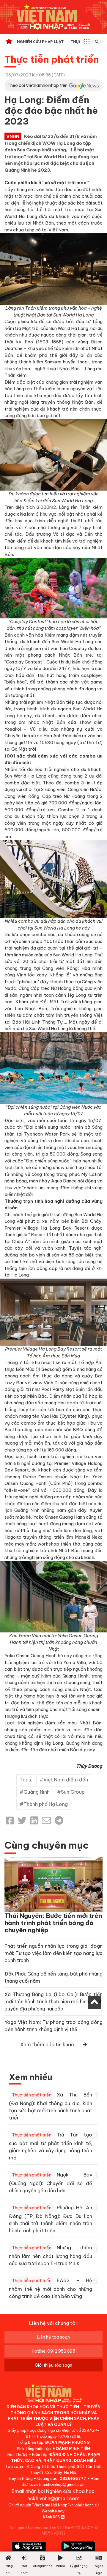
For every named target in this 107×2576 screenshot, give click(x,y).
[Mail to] (46, 1821)
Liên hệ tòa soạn (53, 2337)
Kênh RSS (52, 2517)
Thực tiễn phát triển (52, 59)
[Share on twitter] (22, 1821)
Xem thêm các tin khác (47, 2044)
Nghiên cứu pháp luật (40, 42)
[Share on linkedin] (34, 1821)
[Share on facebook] (10, 1821)
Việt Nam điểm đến (66, 1780)
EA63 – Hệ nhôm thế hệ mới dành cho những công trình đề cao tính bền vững (51, 2288)
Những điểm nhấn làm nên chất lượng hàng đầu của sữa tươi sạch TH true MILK (51, 2255)
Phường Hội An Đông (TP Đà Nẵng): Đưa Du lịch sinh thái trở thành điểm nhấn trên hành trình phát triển (51, 2219)
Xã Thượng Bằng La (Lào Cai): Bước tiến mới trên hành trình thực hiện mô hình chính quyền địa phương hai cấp (53, 2001)
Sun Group (73, 1792)
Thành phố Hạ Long (46, 1804)
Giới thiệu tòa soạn (53, 2365)
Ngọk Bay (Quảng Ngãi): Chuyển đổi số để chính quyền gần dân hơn (51, 2183)
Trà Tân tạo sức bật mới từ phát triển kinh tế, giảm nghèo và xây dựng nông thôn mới (51, 2146)
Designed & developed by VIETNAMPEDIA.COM (52, 2528)
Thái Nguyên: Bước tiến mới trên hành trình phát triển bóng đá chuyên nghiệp (53, 1923)
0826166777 (73, 2478)
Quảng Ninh (37, 1792)
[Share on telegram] (59, 1821)
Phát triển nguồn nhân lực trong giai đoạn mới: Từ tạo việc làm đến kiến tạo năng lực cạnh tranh (53, 1953)
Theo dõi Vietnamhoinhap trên (37, 85)
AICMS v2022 (53, 2533)
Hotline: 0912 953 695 (53, 2351)
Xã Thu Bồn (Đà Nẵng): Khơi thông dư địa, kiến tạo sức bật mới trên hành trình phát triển (51, 2106)
